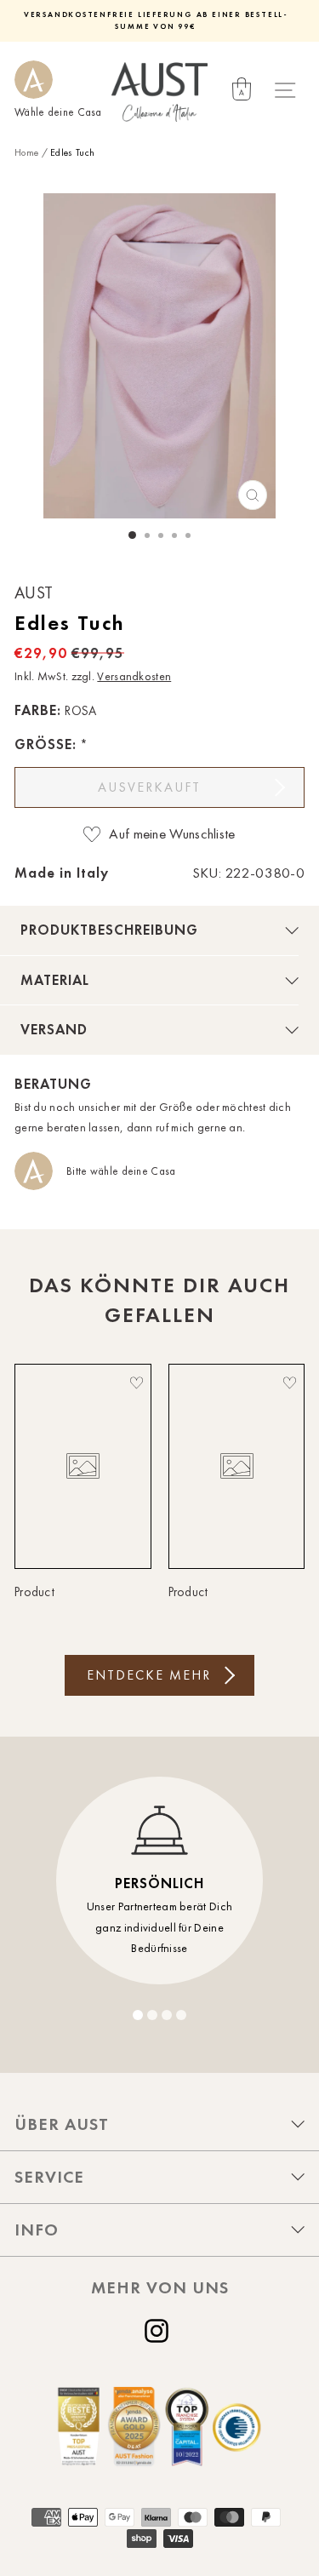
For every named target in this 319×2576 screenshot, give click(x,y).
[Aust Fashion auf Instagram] (160, 2331)
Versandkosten (134, 676)
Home (26, 152)
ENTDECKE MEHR (149, 1675)
